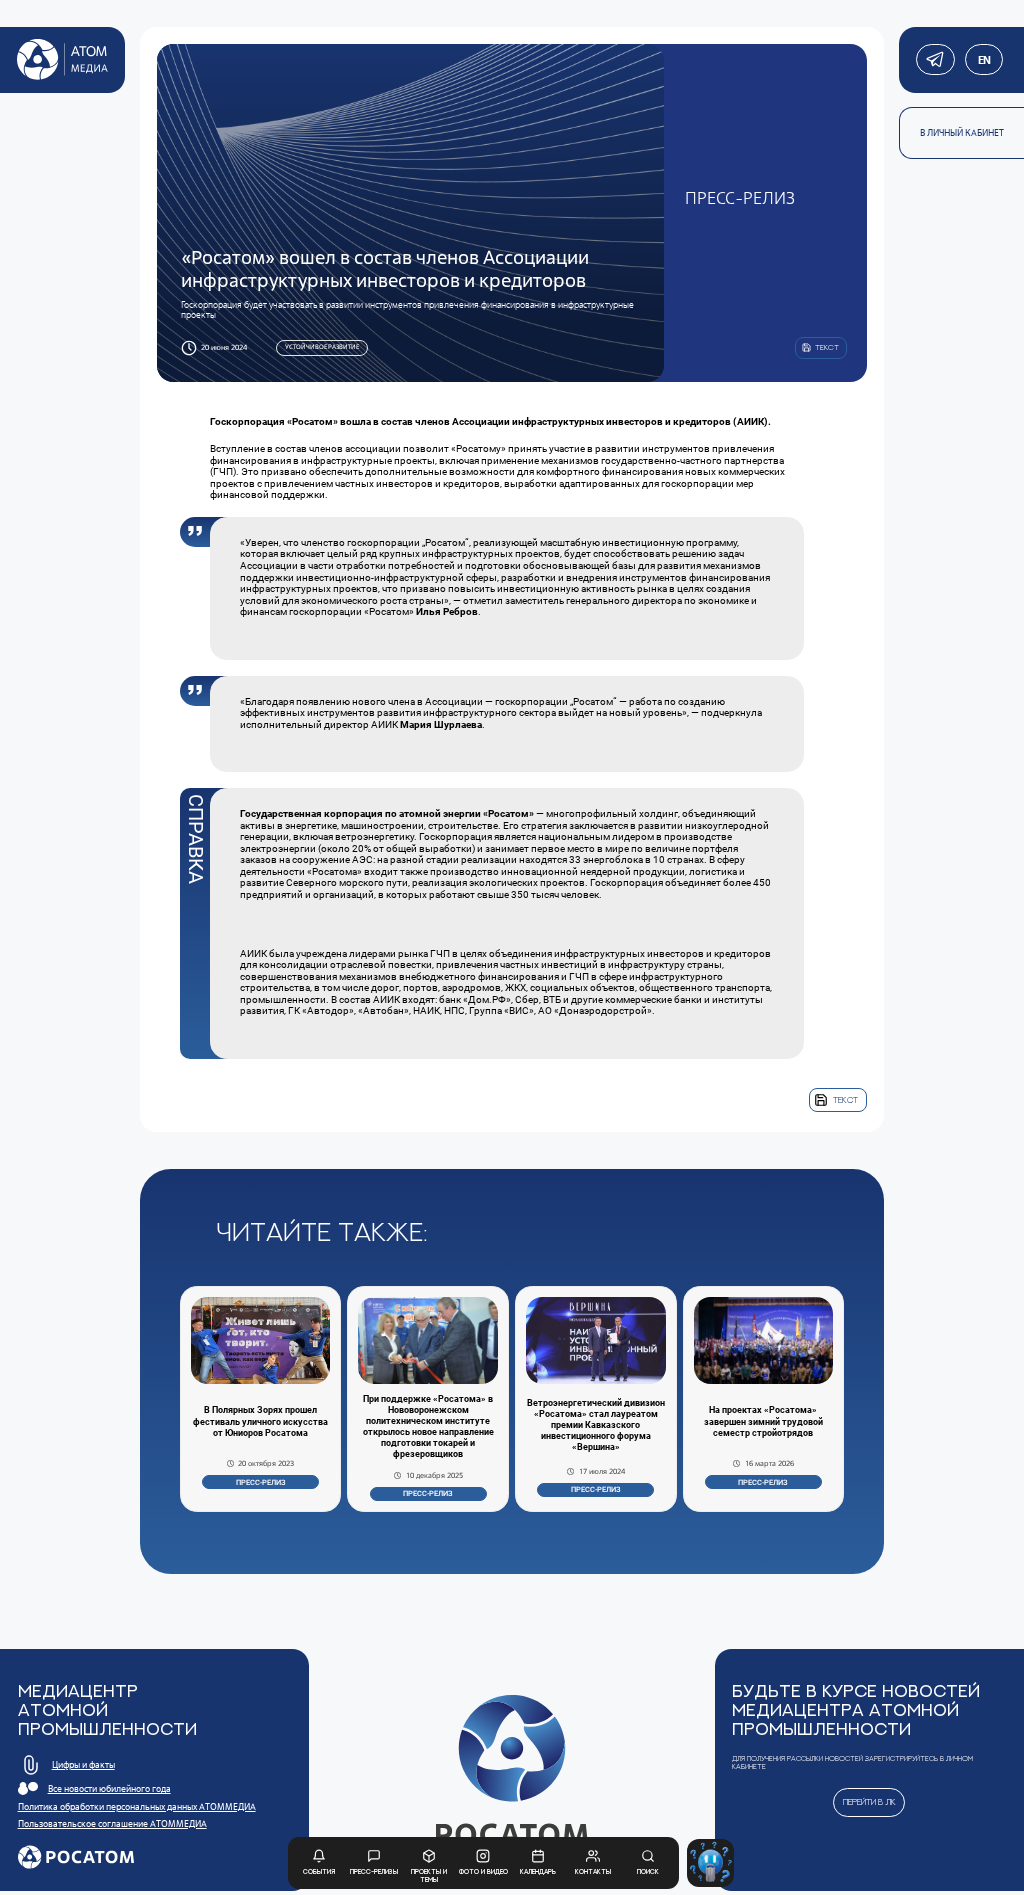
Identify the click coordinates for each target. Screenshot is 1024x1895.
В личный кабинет (962, 133)
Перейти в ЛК (869, 1801)
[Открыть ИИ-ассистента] (711, 1863)
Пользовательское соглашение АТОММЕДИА (112, 1824)
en (983, 60)
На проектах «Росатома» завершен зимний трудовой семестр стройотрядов (763, 1421)
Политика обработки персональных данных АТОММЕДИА (137, 1807)
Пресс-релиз (261, 1482)
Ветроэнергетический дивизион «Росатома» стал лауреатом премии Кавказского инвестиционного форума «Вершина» (596, 1425)
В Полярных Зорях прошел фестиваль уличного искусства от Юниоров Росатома (260, 1421)
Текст (845, 1099)
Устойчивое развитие (322, 347)
